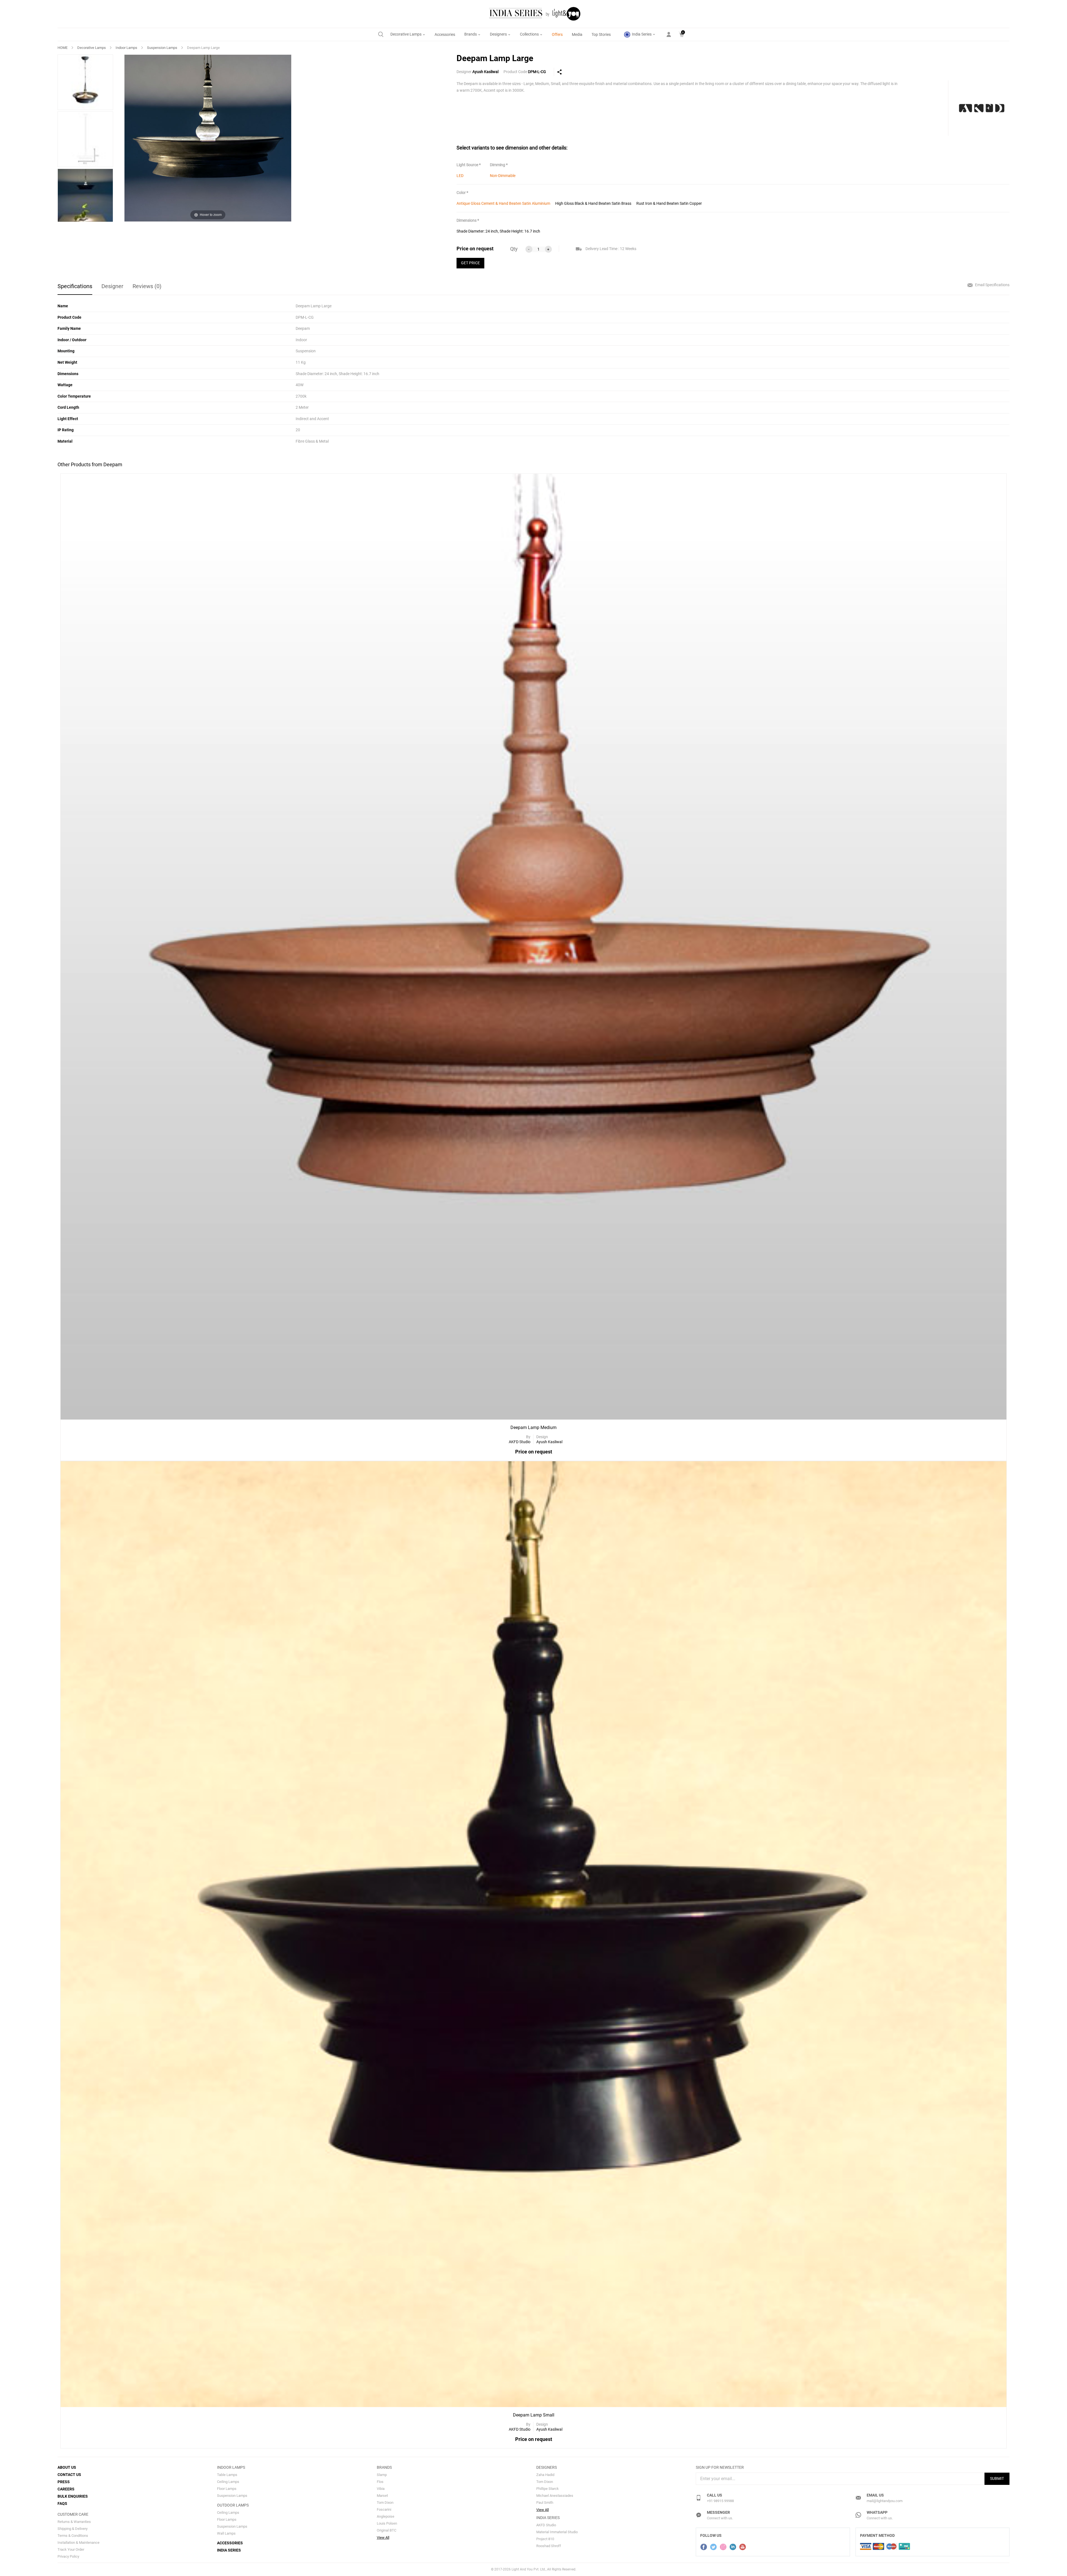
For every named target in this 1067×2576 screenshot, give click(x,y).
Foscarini (384, 2509)
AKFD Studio (546, 2525)
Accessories (445, 34)
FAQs (62, 2503)
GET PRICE (470, 263)
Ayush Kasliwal (485, 72)
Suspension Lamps (162, 48)
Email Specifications (992, 285)
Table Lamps (227, 2475)
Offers (557, 34)
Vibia (381, 2489)
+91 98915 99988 (720, 2501)
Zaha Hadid (545, 2475)
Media (577, 34)
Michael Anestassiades (555, 2496)
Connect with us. (720, 2518)
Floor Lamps (227, 2489)
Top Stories (601, 34)
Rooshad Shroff (549, 2546)
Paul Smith (545, 2503)
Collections (530, 34)
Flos (380, 2482)
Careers (66, 2489)
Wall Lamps (226, 2533)
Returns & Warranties (74, 2522)
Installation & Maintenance (78, 2543)
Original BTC (387, 2530)
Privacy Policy (68, 2556)
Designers (499, 34)
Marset (382, 2496)
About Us (67, 2467)
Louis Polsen (387, 2523)
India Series (642, 34)
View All (383, 2538)
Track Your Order (71, 2549)
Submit (997, 2478)
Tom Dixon (385, 2503)
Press (64, 2482)
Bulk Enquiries (73, 2496)
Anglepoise (386, 2516)
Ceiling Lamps (228, 2482)
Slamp (382, 2475)
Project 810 (545, 2539)
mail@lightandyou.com (885, 2501)
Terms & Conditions (73, 2536)
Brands (471, 34)
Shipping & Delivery (73, 2529)
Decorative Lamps (406, 34)
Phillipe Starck (548, 2489)
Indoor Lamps (126, 48)
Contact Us (69, 2475)
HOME (63, 48)
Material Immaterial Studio (557, 2532)
